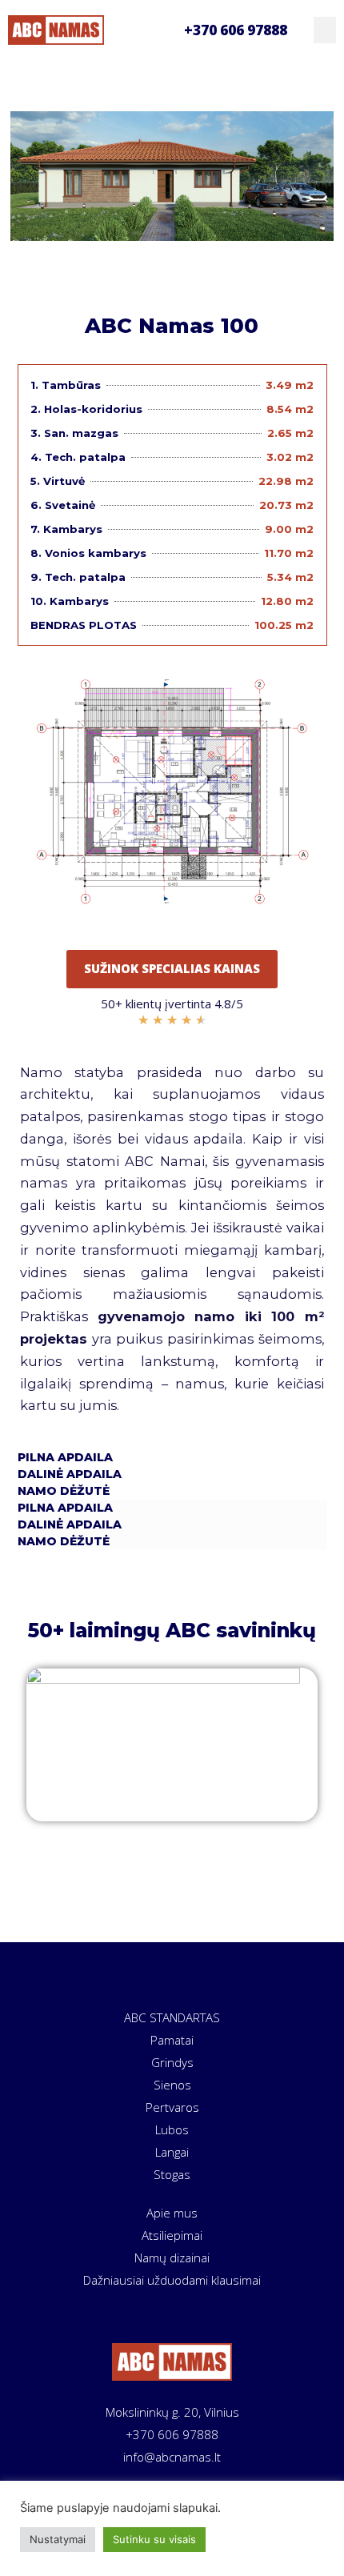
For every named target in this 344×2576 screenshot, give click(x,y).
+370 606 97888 (236, 30)
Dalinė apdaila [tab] (70, 1474)
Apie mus (172, 2213)
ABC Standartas (172, 2017)
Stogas (172, 2174)
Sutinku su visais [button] (154, 2539)
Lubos (172, 2129)
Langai (172, 2152)
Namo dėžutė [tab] (64, 1491)
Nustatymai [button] (58, 2539)
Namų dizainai (172, 2258)
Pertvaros (172, 2107)
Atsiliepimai (172, 2235)
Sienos (172, 2085)
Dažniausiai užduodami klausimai (172, 2280)
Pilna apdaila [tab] (65, 1457)
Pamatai (172, 2040)
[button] (325, 30)
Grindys (172, 2062)
